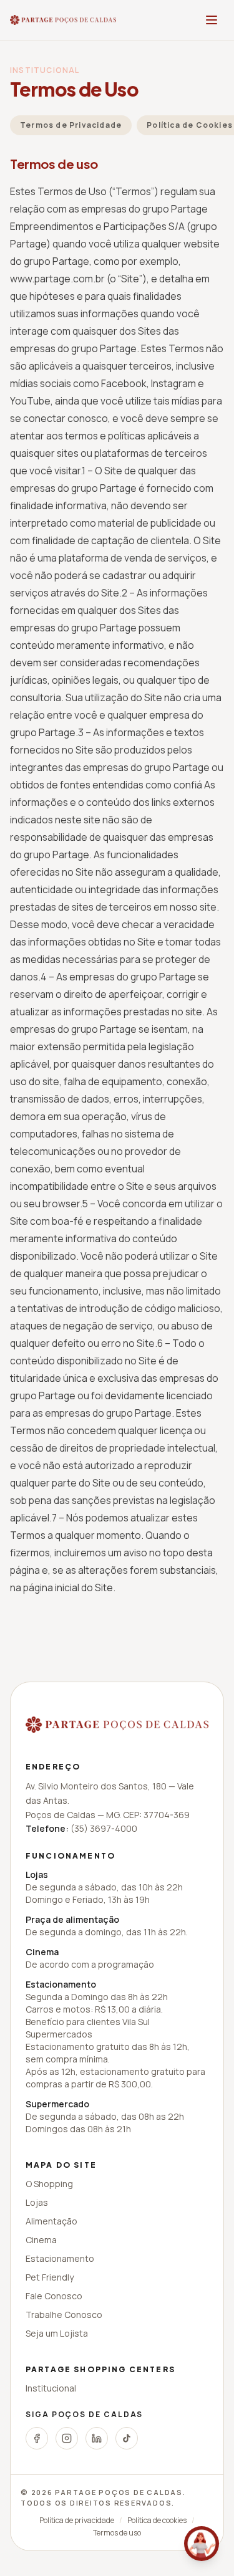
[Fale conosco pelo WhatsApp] (202, 2544)
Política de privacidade (77, 2521)
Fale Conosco (54, 2296)
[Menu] (212, 20)
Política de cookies (157, 2521)
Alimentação (51, 2221)
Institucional (51, 2388)
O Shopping (49, 2184)
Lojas (37, 2202)
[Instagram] (67, 2438)
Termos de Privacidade (71, 125)
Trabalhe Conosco (64, 2315)
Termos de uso (117, 2533)
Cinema (41, 2240)
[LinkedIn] (97, 2438)
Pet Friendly (50, 2277)
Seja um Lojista (57, 2333)
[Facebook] (37, 2438)
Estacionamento (60, 2258)
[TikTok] (127, 2438)
